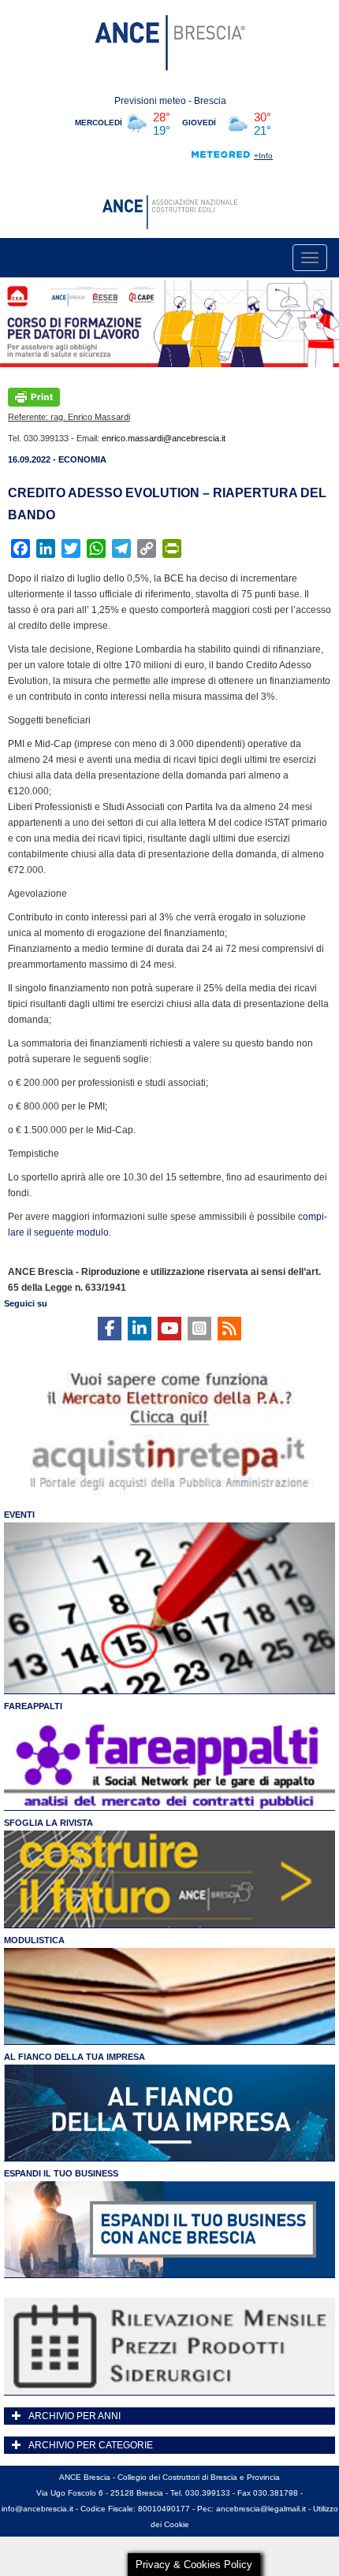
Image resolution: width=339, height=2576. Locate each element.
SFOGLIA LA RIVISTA (48, 1823)
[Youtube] (169, 1329)
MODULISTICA (34, 1940)
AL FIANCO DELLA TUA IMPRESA (75, 2057)
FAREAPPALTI (33, 1706)
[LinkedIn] (140, 1329)
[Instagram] (199, 1329)
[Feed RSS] (229, 1329)
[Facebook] (110, 1329)
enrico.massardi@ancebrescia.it (164, 438)
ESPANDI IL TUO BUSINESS (61, 2173)
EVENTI (19, 1515)
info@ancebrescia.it (37, 2509)
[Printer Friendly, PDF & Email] (34, 396)
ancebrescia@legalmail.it (261, 2509)
